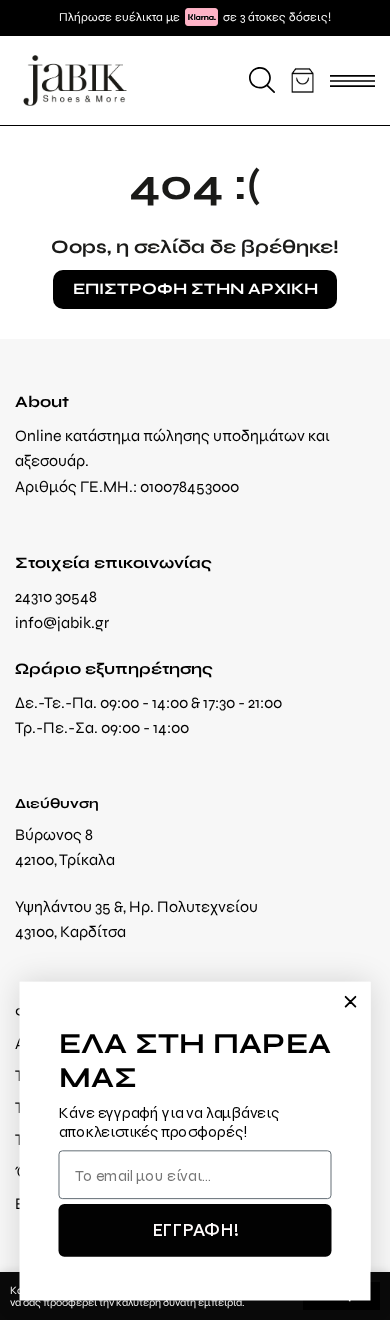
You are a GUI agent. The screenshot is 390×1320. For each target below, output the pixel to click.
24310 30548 (56, 596)
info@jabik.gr (62, 622)
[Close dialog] (350, 1001)
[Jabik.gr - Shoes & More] (75, 80)
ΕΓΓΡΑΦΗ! (195, 1230)
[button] (262, 80)
